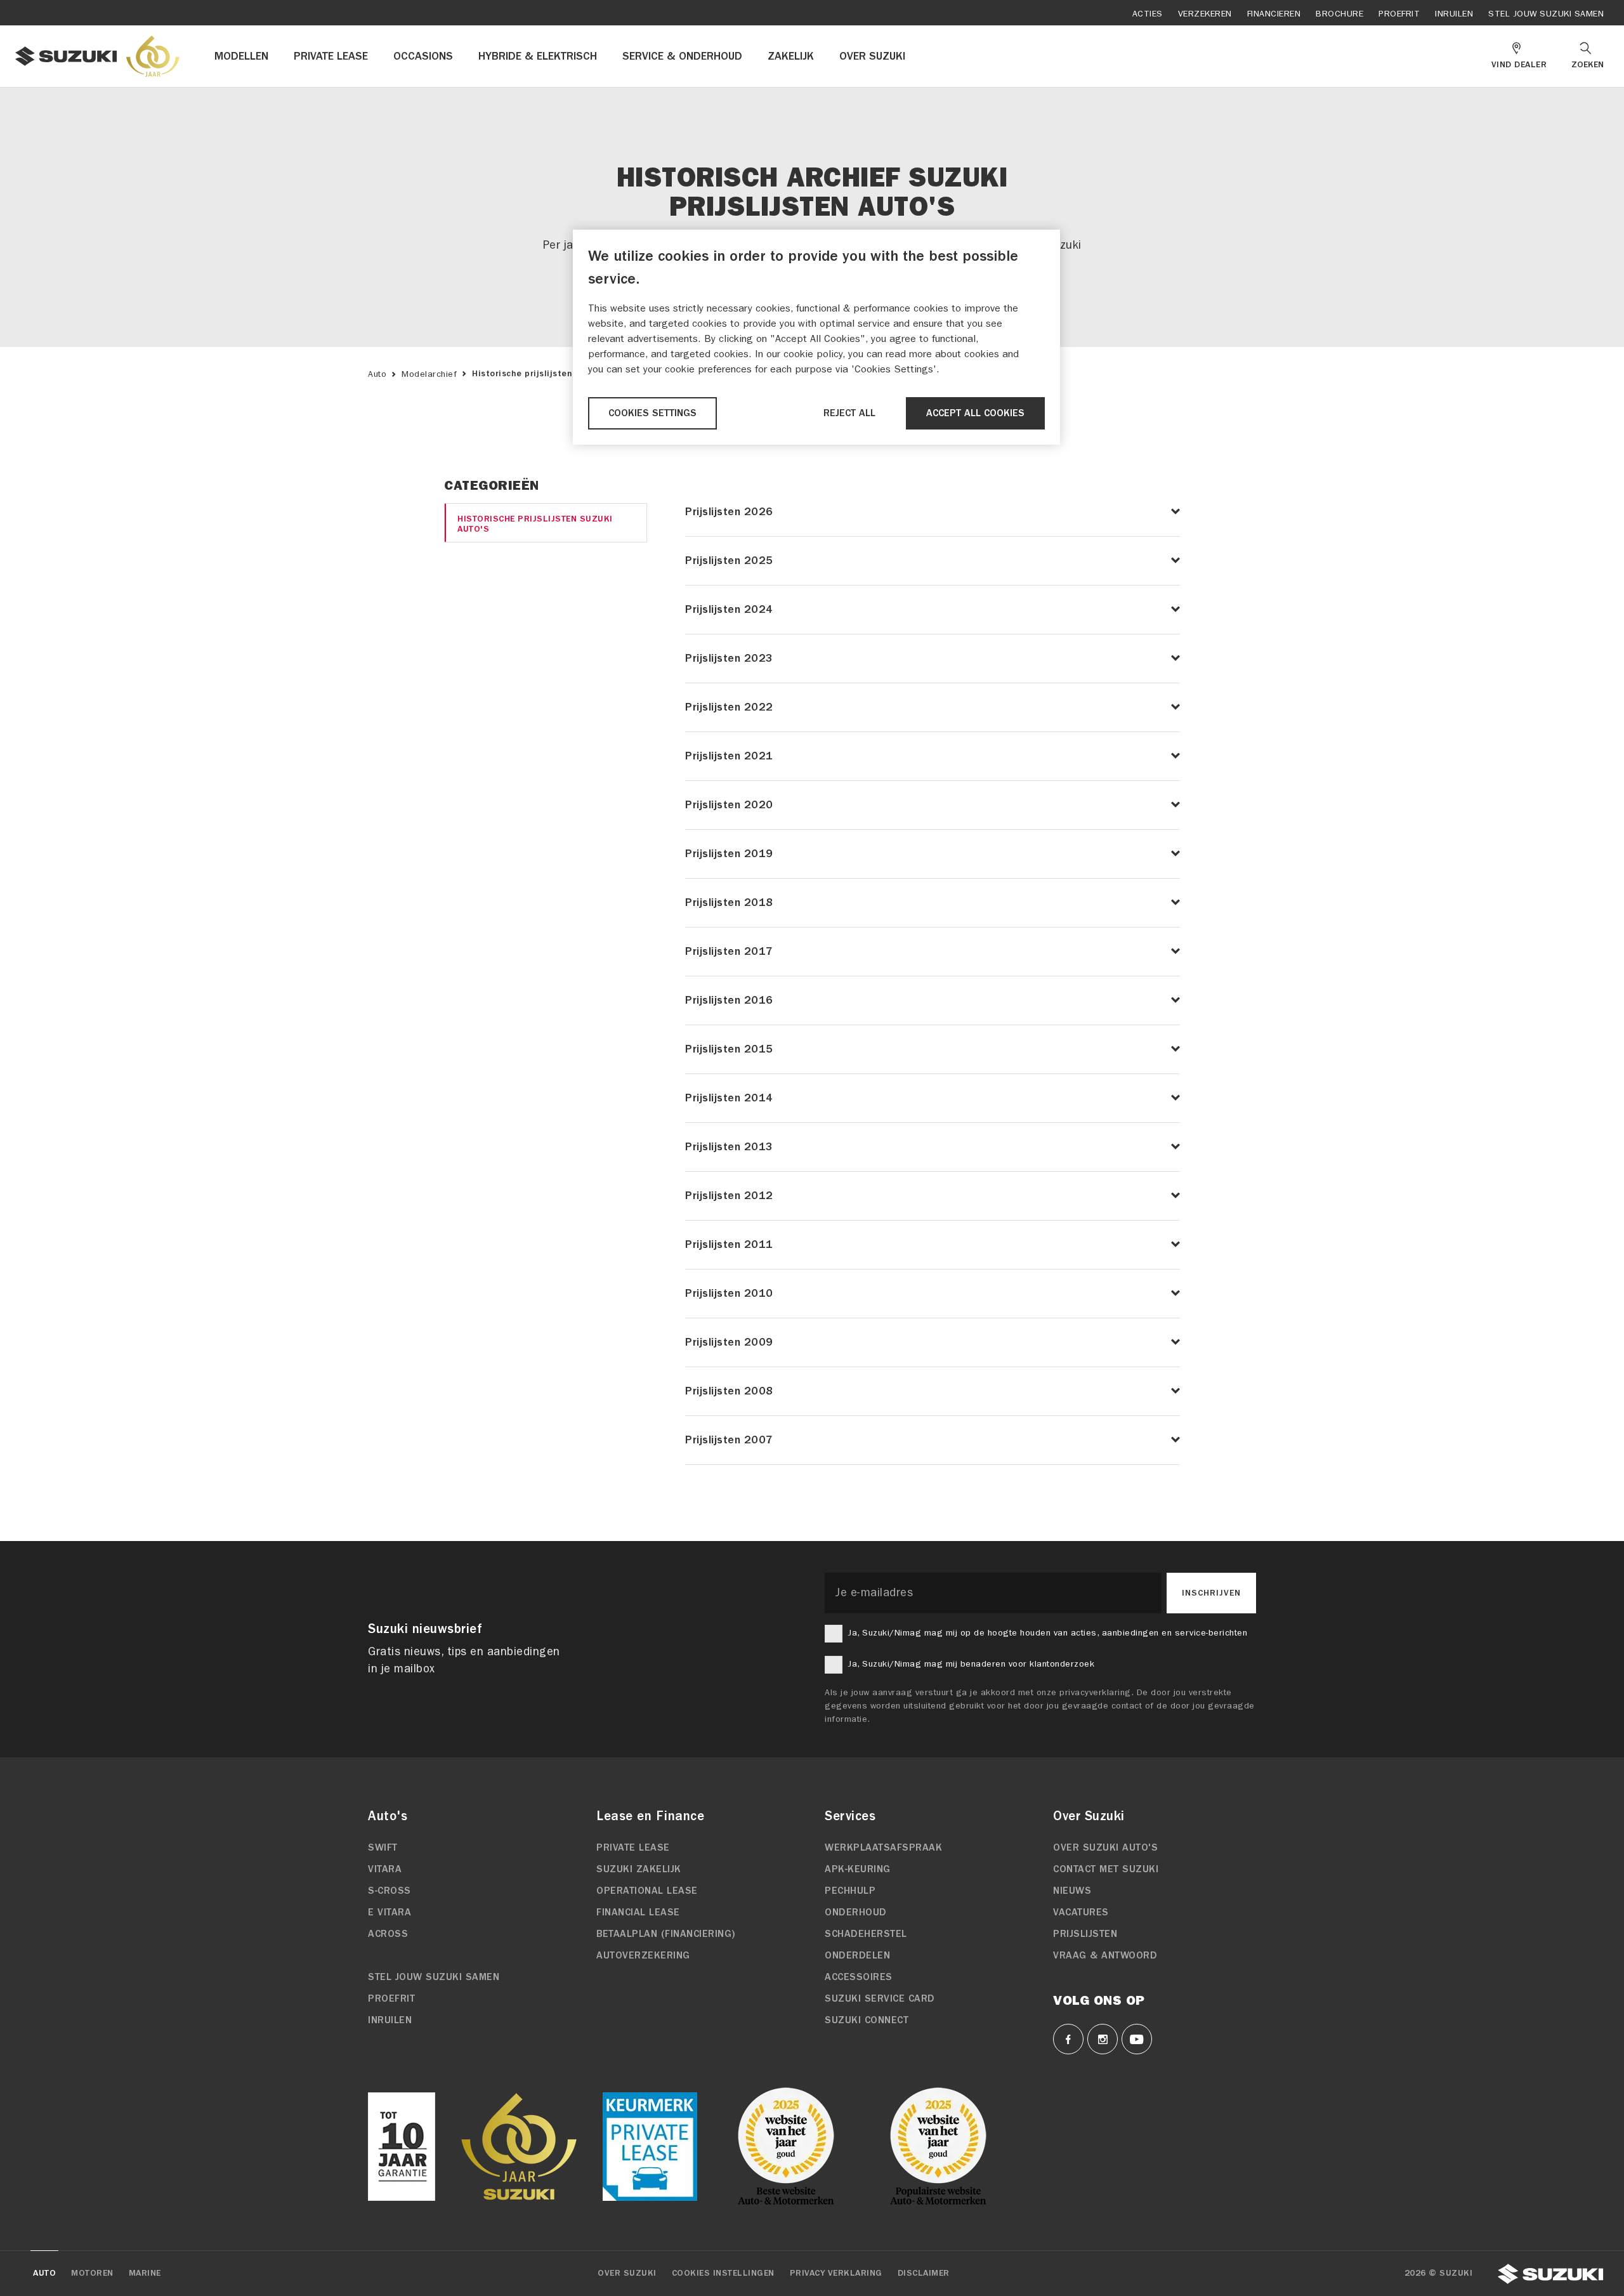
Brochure (1339, 14)
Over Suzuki (627, 2273)
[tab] (546, 523)
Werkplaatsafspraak (883, 1847)
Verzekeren (1205, 14)
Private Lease (633, 1847)
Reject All (849, 413)
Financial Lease (638, 1912)
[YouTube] (1137, 2039)
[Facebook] (1068, 2039)
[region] (816, 337)
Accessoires (859, 1977)
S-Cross (390, 1891)
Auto (377, 374)
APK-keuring (858, 1869)
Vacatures (1081, 1912)
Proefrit (1399, 14)
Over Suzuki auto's (1105, 1847)
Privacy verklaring (836, 2273)
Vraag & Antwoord (1105, 1955)
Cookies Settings (652, 413)
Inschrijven (1211, 1593)
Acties (1148, 14)
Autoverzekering (643, 1955)
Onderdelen (857, 1955)
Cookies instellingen (723, 2273)
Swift (383, 1847)
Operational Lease (647, 1891)
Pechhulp (850, 1891)
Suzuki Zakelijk (639, 1869)
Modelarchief (429, 374)
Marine (145, 2273)
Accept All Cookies (975, 413)
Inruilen (1454, 14)
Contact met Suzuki (1106, 1869)
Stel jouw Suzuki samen (1546, 14)
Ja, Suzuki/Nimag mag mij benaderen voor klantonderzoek (971, 1664)
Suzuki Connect (867, 2020)
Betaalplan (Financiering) (666, 1934)
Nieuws (1072, 1891)
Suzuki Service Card (880, 1998)
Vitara (385, 1869)
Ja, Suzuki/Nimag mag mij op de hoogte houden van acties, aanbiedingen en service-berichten (1047, 1633)
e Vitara (390, 1912)
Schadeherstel (866, 1934)
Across (388, 1934)
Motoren (92, 2273)
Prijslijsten (1085, 1934)
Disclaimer (924, 2273)
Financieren (1274, 14)
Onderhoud (856, 1912)
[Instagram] (1103, 2039)
